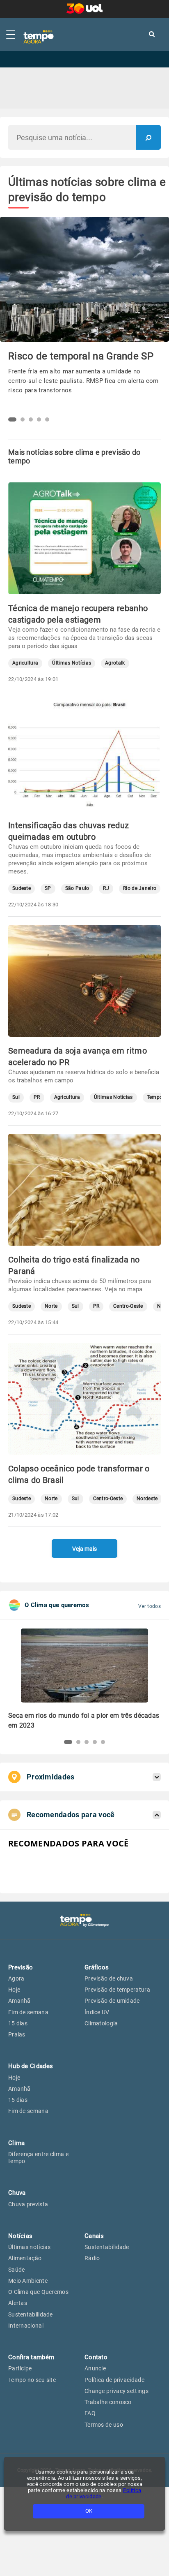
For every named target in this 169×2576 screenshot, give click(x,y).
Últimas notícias (30, 2247)
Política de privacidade (114, 2380)
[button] (12, 419)
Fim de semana (28, 2012)
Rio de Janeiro (140, 888)
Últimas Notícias (72, 663)
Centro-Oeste (128, 1306)
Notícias (20, 2236)
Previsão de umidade (112, 2001)
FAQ (90, 2413)
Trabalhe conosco (108, 2402)
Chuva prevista (28, 2204)
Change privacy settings (116, 2391)
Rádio (92, 2258)
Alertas (18, 2303)
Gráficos (97, 1967)
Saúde (17, 2270)
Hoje (14, 1990)
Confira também (31, 2357)
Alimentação (25, 2258)
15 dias (18, 2023)
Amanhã (19, 2001)
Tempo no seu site (32, 2380)
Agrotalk (115, 663)
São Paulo (77, 888)
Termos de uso (104, 2425)
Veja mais (84, 1549)
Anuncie (95, 2368)
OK (89, 2511)
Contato (96, 2357)
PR (37, 1097)
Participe (20, 2368)
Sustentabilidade (31, 2314)
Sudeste (22, 888)
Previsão (21, 1967)
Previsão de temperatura (117, 1990)
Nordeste (147, 1499)
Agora (16, 1978)
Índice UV (97, 2012)
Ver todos (150, 1606)
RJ (106, 888)
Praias (17, 2034)
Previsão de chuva (109, 1978)
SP (48, 888)
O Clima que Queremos (38, 2292)
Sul (16, 1097)
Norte (51, 1306)
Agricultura (25, 663)
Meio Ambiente (28, 2281)
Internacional (26, 2326)
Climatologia (101, 2023)
